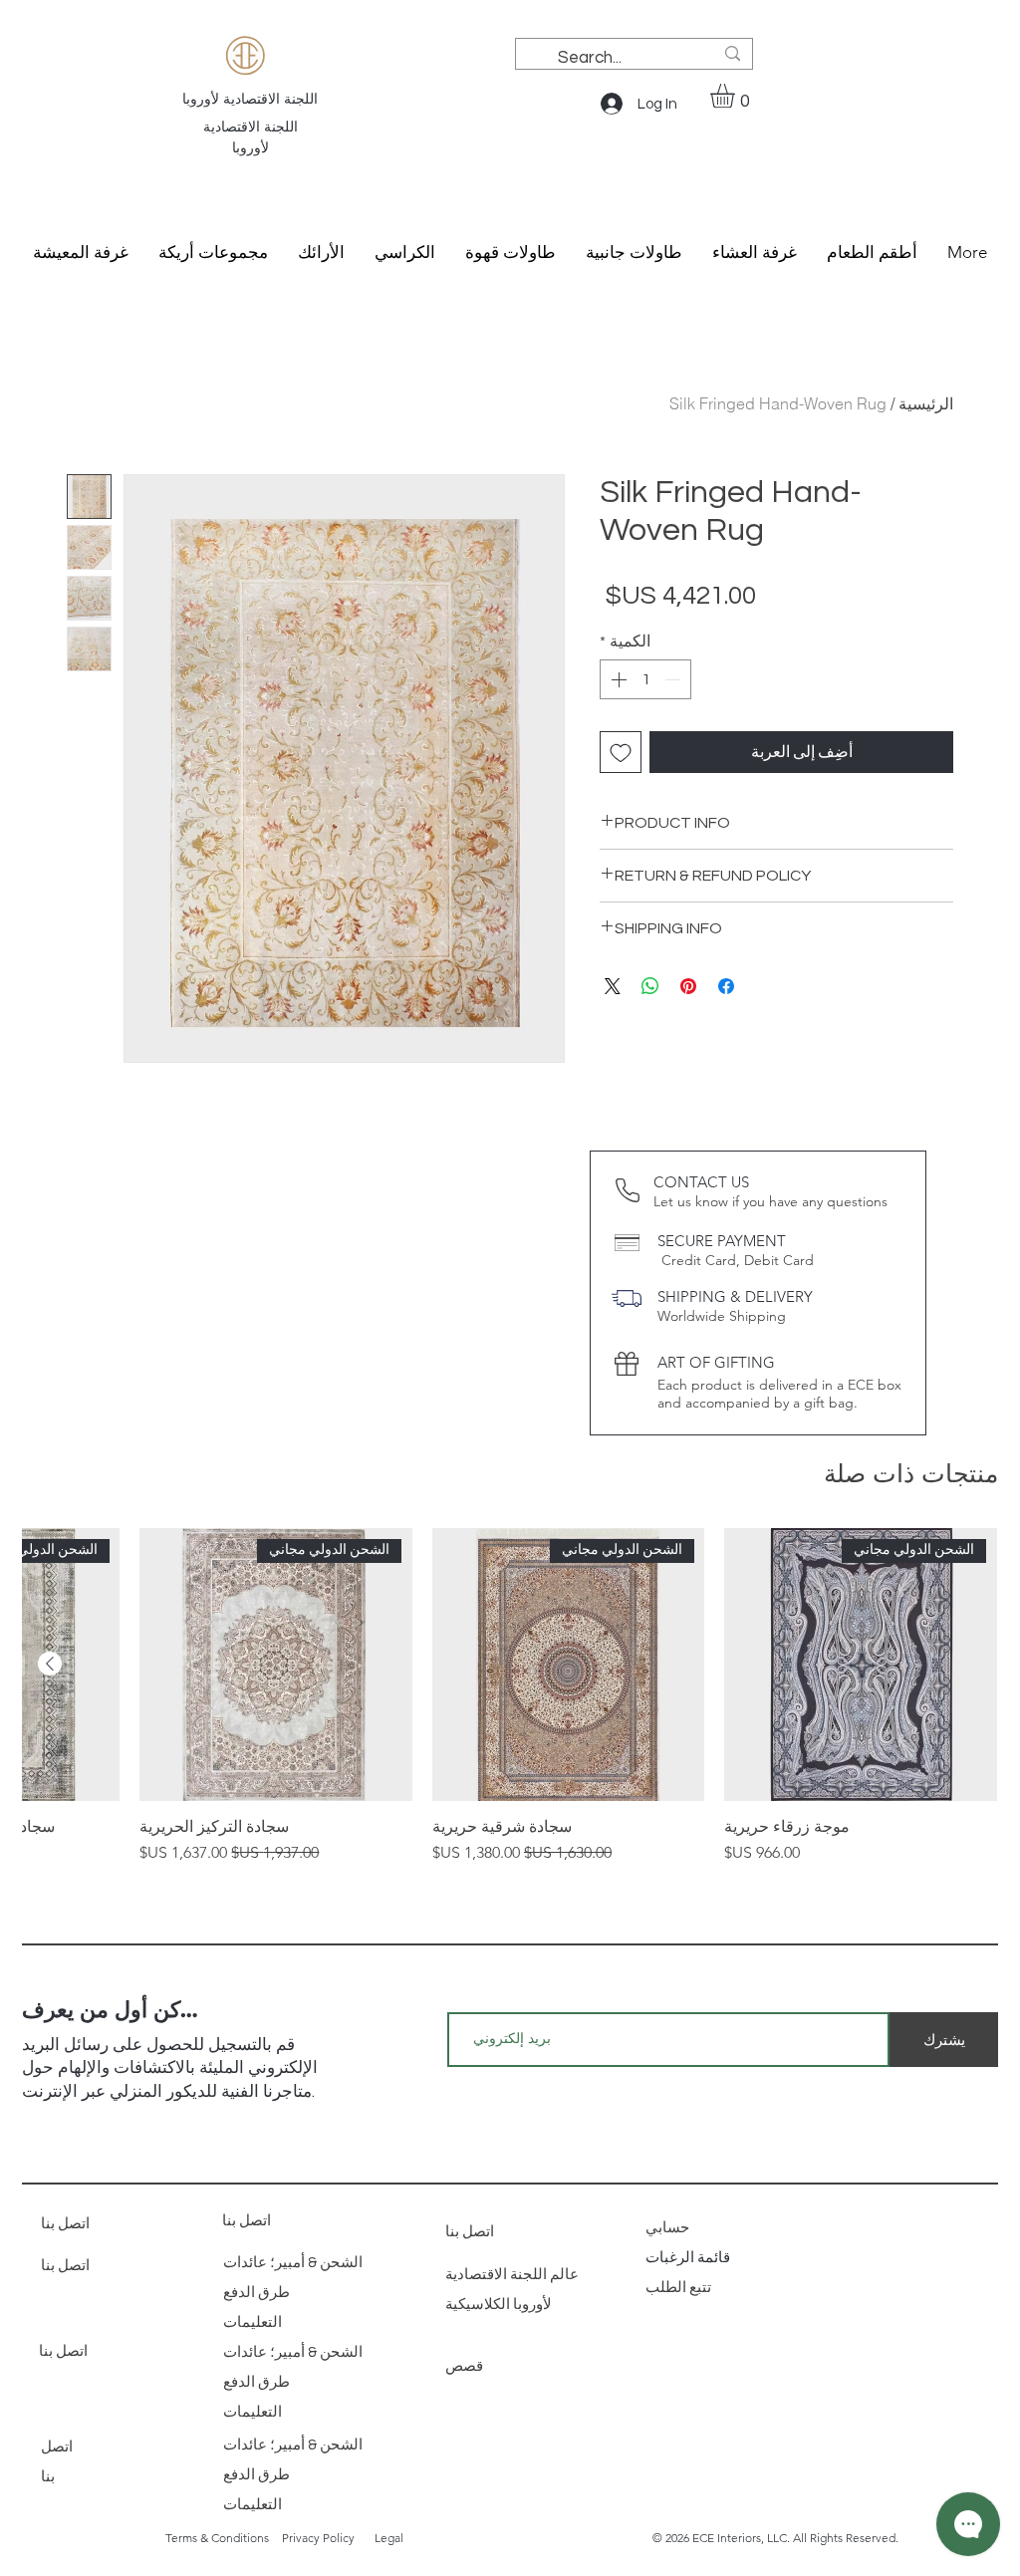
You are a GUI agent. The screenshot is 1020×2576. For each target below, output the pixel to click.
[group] (510, 1696)
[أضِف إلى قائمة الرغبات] (621, 752)
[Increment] (617, 679)
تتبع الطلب (680, 2288)
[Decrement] (674, 679)
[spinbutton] (645, 679)
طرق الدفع (256, 2293)
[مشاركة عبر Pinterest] (688, 986)
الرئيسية (926, 403)
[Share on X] (613, 986)
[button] (737, 96)
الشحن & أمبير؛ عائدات (293, 2263)
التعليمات (253, 2322)
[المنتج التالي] (50, 1664)
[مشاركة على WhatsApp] (650, 986)
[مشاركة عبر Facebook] (726, 986)
